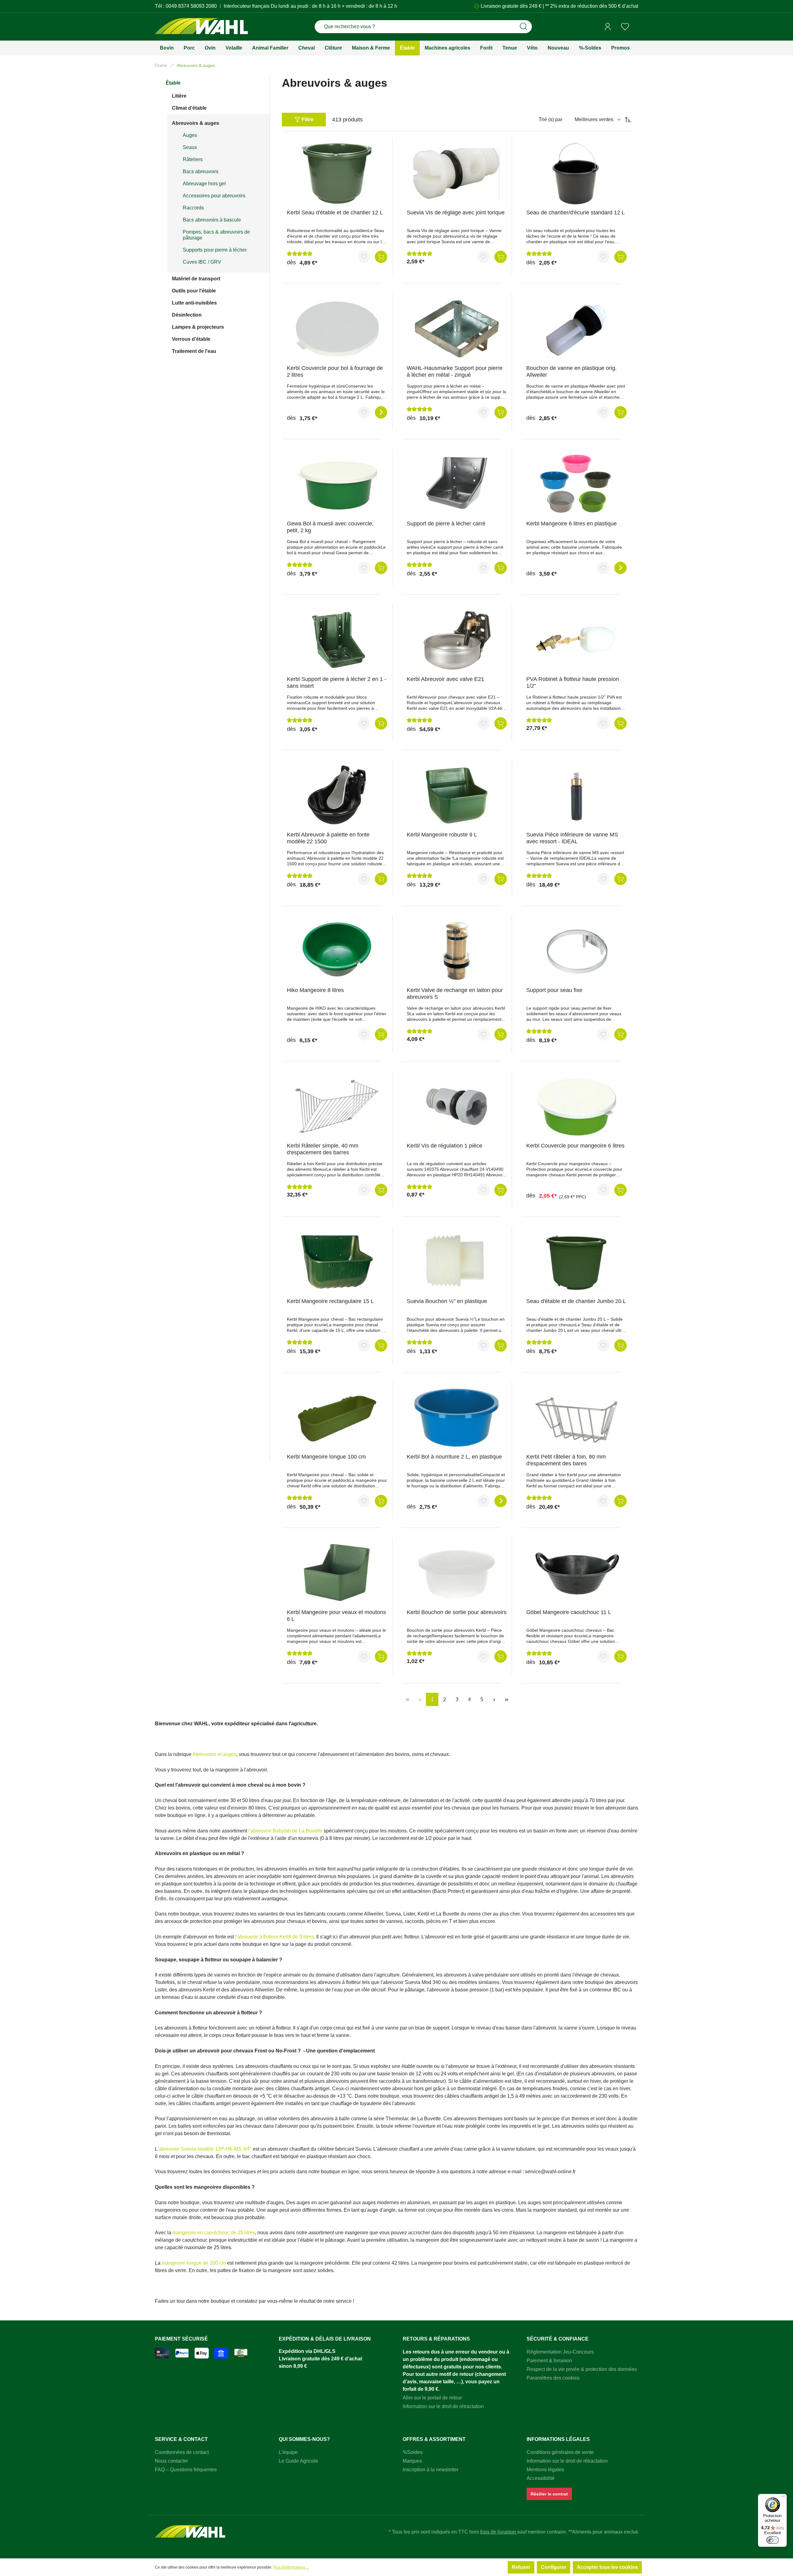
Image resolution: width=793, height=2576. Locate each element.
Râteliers (193, 159)
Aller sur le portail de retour (432, 2398)
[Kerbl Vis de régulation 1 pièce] (457, 1107)
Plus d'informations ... (291, 2567)
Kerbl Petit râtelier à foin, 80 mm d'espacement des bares (566, 1460)
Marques (412, 2461)
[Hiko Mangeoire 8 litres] (337, 951)
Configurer (554, 2567)
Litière (179, 96)
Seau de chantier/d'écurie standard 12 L (576, 213)
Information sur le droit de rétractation (443, 2406)
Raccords (193, 208)
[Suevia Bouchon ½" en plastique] (457, 1262)
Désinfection (187, 315)
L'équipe (288, 2452)
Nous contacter (171, 2461)
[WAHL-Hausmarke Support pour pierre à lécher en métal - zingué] (457, 329)
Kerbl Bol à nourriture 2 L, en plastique (454, 1457)
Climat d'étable (189, 108)
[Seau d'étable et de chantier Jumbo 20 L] (576, 1262)
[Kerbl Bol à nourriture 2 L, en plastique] (457, 1418)
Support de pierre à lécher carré (446, 524)
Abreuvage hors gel (204, 184)
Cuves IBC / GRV (202, 262)
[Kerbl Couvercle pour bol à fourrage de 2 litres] (337, 329)
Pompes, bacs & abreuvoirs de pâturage (216, 235)
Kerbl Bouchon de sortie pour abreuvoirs (457, 1612)
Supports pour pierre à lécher (215, 250)
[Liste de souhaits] (625, 27)
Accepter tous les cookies (607, 2567)
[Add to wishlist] (364, 257)
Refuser (521, 2567)
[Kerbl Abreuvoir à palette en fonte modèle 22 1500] (337, 796)
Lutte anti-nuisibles (194, 303)
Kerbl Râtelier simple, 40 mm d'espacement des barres (323, 1149)
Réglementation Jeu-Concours (560, 2352)
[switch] (773, 2540)
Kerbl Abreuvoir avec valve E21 (445, 679)
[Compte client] (608, 27)
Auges (190, 135)
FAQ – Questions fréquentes (186, 2470)
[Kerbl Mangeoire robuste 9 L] (457, 796)
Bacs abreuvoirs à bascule (212, 220)
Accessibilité (541, 2478)
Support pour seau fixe (554, 990)
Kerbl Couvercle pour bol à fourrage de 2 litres (335, 371)
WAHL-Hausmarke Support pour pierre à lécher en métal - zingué (455, 371)
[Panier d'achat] (636, 27)
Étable (173, 83)
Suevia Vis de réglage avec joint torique (456, 213)
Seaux (190, 147)
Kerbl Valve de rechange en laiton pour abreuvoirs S (455, 994)
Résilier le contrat (549, 2494)
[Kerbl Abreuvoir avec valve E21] (457, 640)
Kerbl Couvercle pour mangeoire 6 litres (575, 1146)
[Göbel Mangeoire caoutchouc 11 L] (576, 1573)
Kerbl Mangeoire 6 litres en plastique (572, 524)
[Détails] (381, 412)
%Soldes (413, 2452)
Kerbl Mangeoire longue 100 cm (326, 1457)
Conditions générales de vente (560, 2452)
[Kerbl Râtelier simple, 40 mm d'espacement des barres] (337, 1107)
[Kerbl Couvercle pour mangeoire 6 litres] (576, 1107)
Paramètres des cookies (553, 2378)
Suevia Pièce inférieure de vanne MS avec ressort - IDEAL (572, 838)
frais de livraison (499, 2532)
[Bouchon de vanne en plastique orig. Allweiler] (576, 329)
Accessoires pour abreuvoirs (214, 196)
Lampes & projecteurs (198, 327)
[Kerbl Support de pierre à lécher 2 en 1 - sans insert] (337, 640)
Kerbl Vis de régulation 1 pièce (445, 1146)
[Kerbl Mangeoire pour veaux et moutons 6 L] (337, 1573)
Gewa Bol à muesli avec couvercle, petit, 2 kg (330, 527)
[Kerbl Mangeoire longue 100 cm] (337, 1418)
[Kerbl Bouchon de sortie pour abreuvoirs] (457, 1573)
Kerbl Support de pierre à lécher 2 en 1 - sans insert (337, 682)
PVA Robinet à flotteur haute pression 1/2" (573, 682)
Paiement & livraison (549, 2361)
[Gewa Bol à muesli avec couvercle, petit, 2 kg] (337, 485)
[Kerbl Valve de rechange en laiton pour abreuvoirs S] (457, 951)
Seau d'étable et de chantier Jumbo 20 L (576, 1301)
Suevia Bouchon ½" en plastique (447, 1301)
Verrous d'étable (191, 339)
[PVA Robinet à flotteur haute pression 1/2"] (576, 640)
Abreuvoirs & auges (195, 123)
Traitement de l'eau (194, 351)
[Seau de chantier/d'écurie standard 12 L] (576, 173)
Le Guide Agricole (298, 2461)
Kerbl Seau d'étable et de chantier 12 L (335, 213)
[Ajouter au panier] (381, 257)
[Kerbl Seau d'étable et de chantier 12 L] (337, 173)
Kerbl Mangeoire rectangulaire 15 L (330, 1301)
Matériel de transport (196, 279)
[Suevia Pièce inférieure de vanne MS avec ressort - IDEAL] (576, 796)
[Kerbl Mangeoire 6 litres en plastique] (576, 485)
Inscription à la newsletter (431, 2470)
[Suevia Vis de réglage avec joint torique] (457, 173)
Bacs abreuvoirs (201, 171)
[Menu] (783, 2498)
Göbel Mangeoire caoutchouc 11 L (569, 1612)
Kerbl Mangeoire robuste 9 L (442, 835)
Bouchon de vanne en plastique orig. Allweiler (572, 371)
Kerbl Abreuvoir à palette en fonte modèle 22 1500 (328, 838)
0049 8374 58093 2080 (191, 6)
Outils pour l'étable (194, 291)
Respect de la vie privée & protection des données (582, 2369)
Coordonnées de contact (182, 2452)
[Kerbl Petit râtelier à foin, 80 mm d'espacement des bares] (576, 1418)
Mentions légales (545, 2470)
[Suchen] (524, 27)
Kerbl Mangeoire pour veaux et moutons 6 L (336, 1616)
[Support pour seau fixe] (576, 951)
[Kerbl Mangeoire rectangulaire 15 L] (337, 1262)
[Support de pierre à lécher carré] (457, 485)
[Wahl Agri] (201, 27)
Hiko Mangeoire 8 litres (315, 990)
